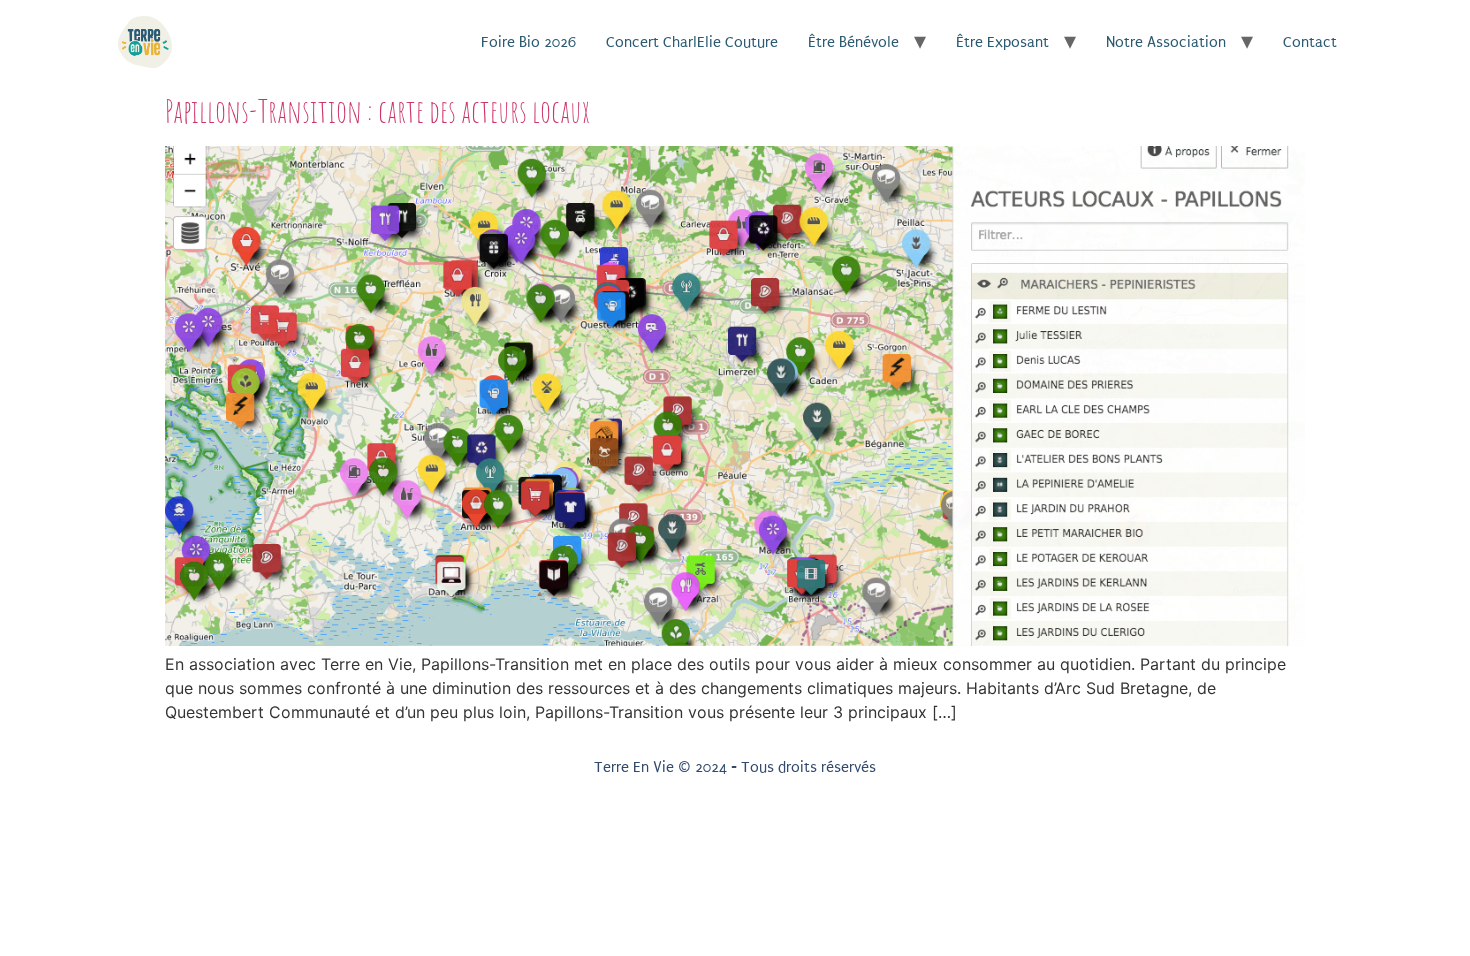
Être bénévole (853, 42)
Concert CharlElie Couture (692, 42)
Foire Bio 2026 (528, 42)
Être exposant (1002, 42)
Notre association (1166, 42)
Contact (1310, 42)
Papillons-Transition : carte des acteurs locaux (377, 110)
